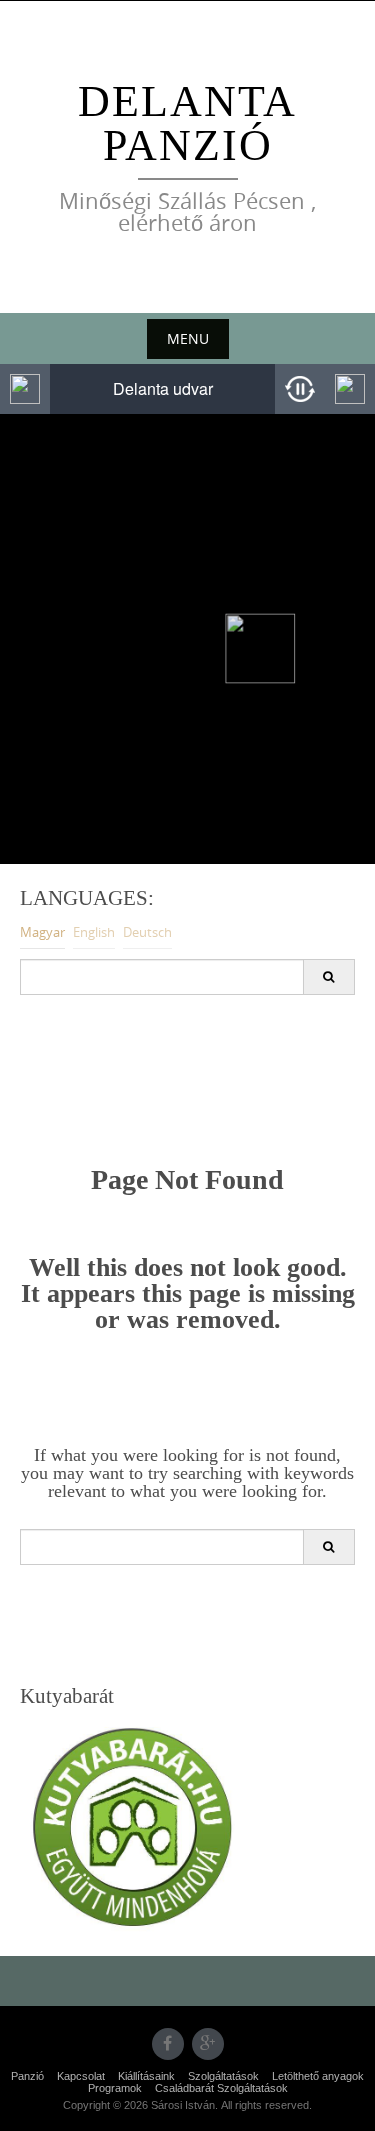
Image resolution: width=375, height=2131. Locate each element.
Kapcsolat (81, 2076)
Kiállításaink (146, 2076)
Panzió (27, 2076)
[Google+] (208, 2044)
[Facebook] (168, 2044)
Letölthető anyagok (318, 2076)
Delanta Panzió (187, 123)
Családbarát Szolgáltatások (221, 2088)
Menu (188, 338)
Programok (115, 2088)
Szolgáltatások (223, 2076)
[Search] (328, 977)
